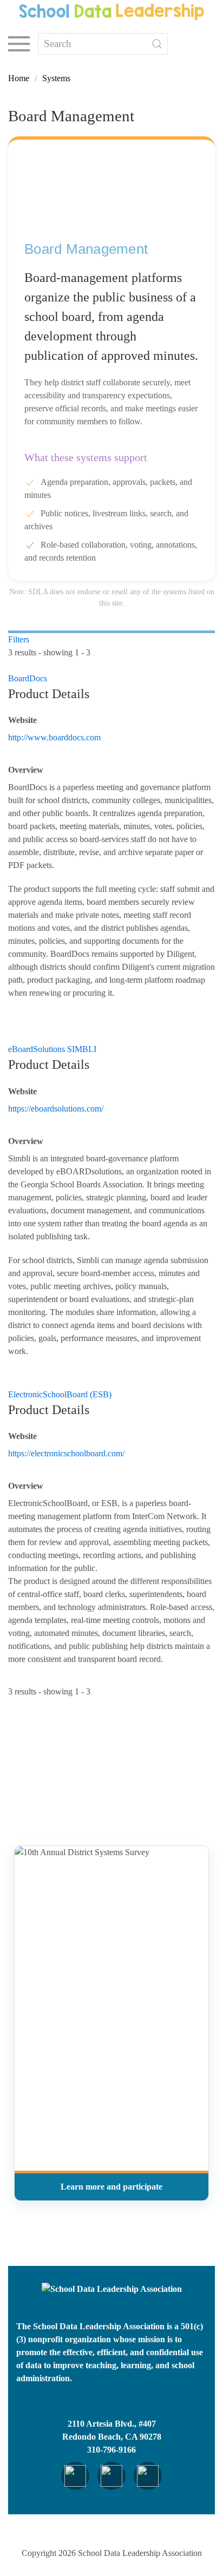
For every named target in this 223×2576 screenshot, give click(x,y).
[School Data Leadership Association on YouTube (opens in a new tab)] (148, 2476)
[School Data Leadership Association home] (112, 2289)
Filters (19, 639)
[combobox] (103, 44)
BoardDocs (28, 678)
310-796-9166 (111, 2450)
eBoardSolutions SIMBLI (52, 1049)
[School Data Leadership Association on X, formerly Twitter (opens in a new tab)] (111, 2476)
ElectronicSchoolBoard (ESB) (60, 1394)
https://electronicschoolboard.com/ (66, 1453)
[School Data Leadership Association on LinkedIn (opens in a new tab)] (75, 2476)
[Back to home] (111, 12)
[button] (19, 44)
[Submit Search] (157, 44)
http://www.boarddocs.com (54, 737)
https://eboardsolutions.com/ (56, 1109)
